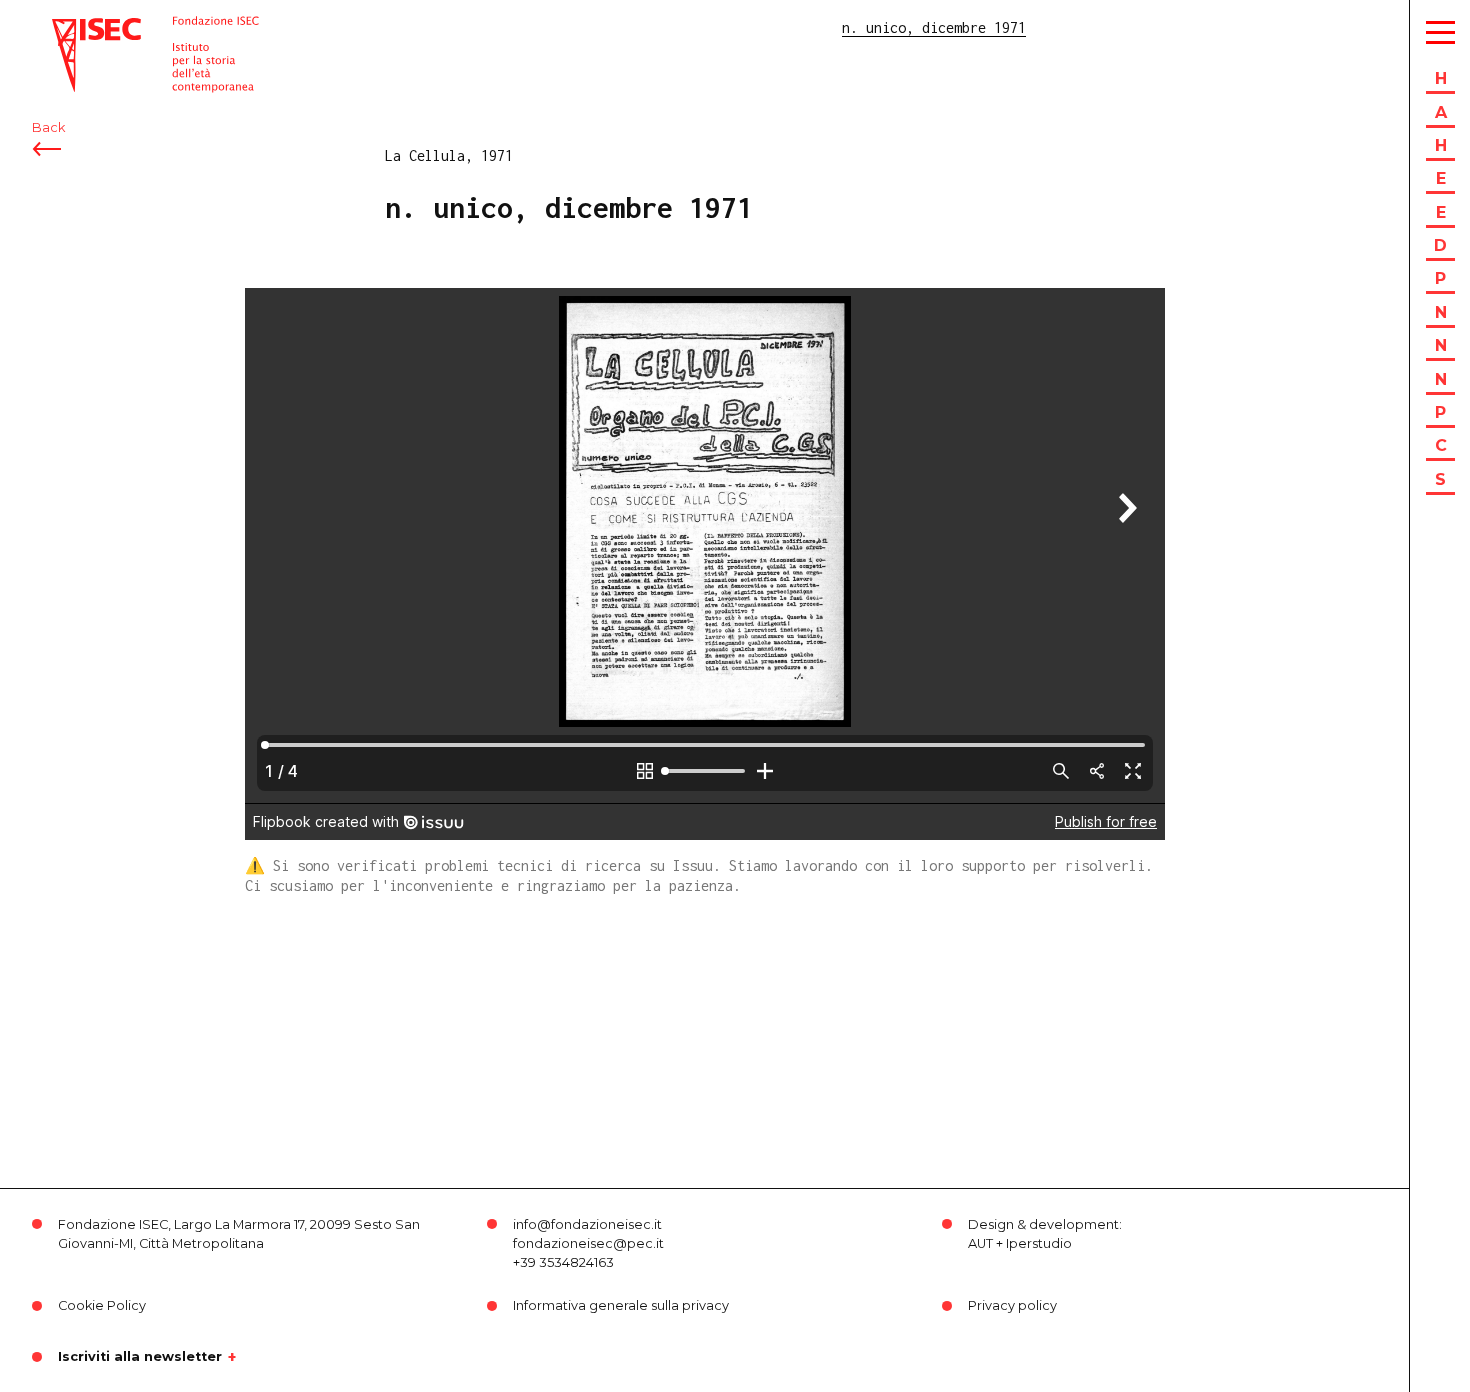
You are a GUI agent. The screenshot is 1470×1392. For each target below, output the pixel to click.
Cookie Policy (102, 1305)
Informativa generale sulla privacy (621, 1305)
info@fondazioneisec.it (587, 1224)
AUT (980, 1243)
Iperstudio (1039, 1243)
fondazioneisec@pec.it (588, 1243)
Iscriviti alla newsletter (140, 1357)
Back (48, 127)
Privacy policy (1012, 1305)
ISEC (68, 27)
